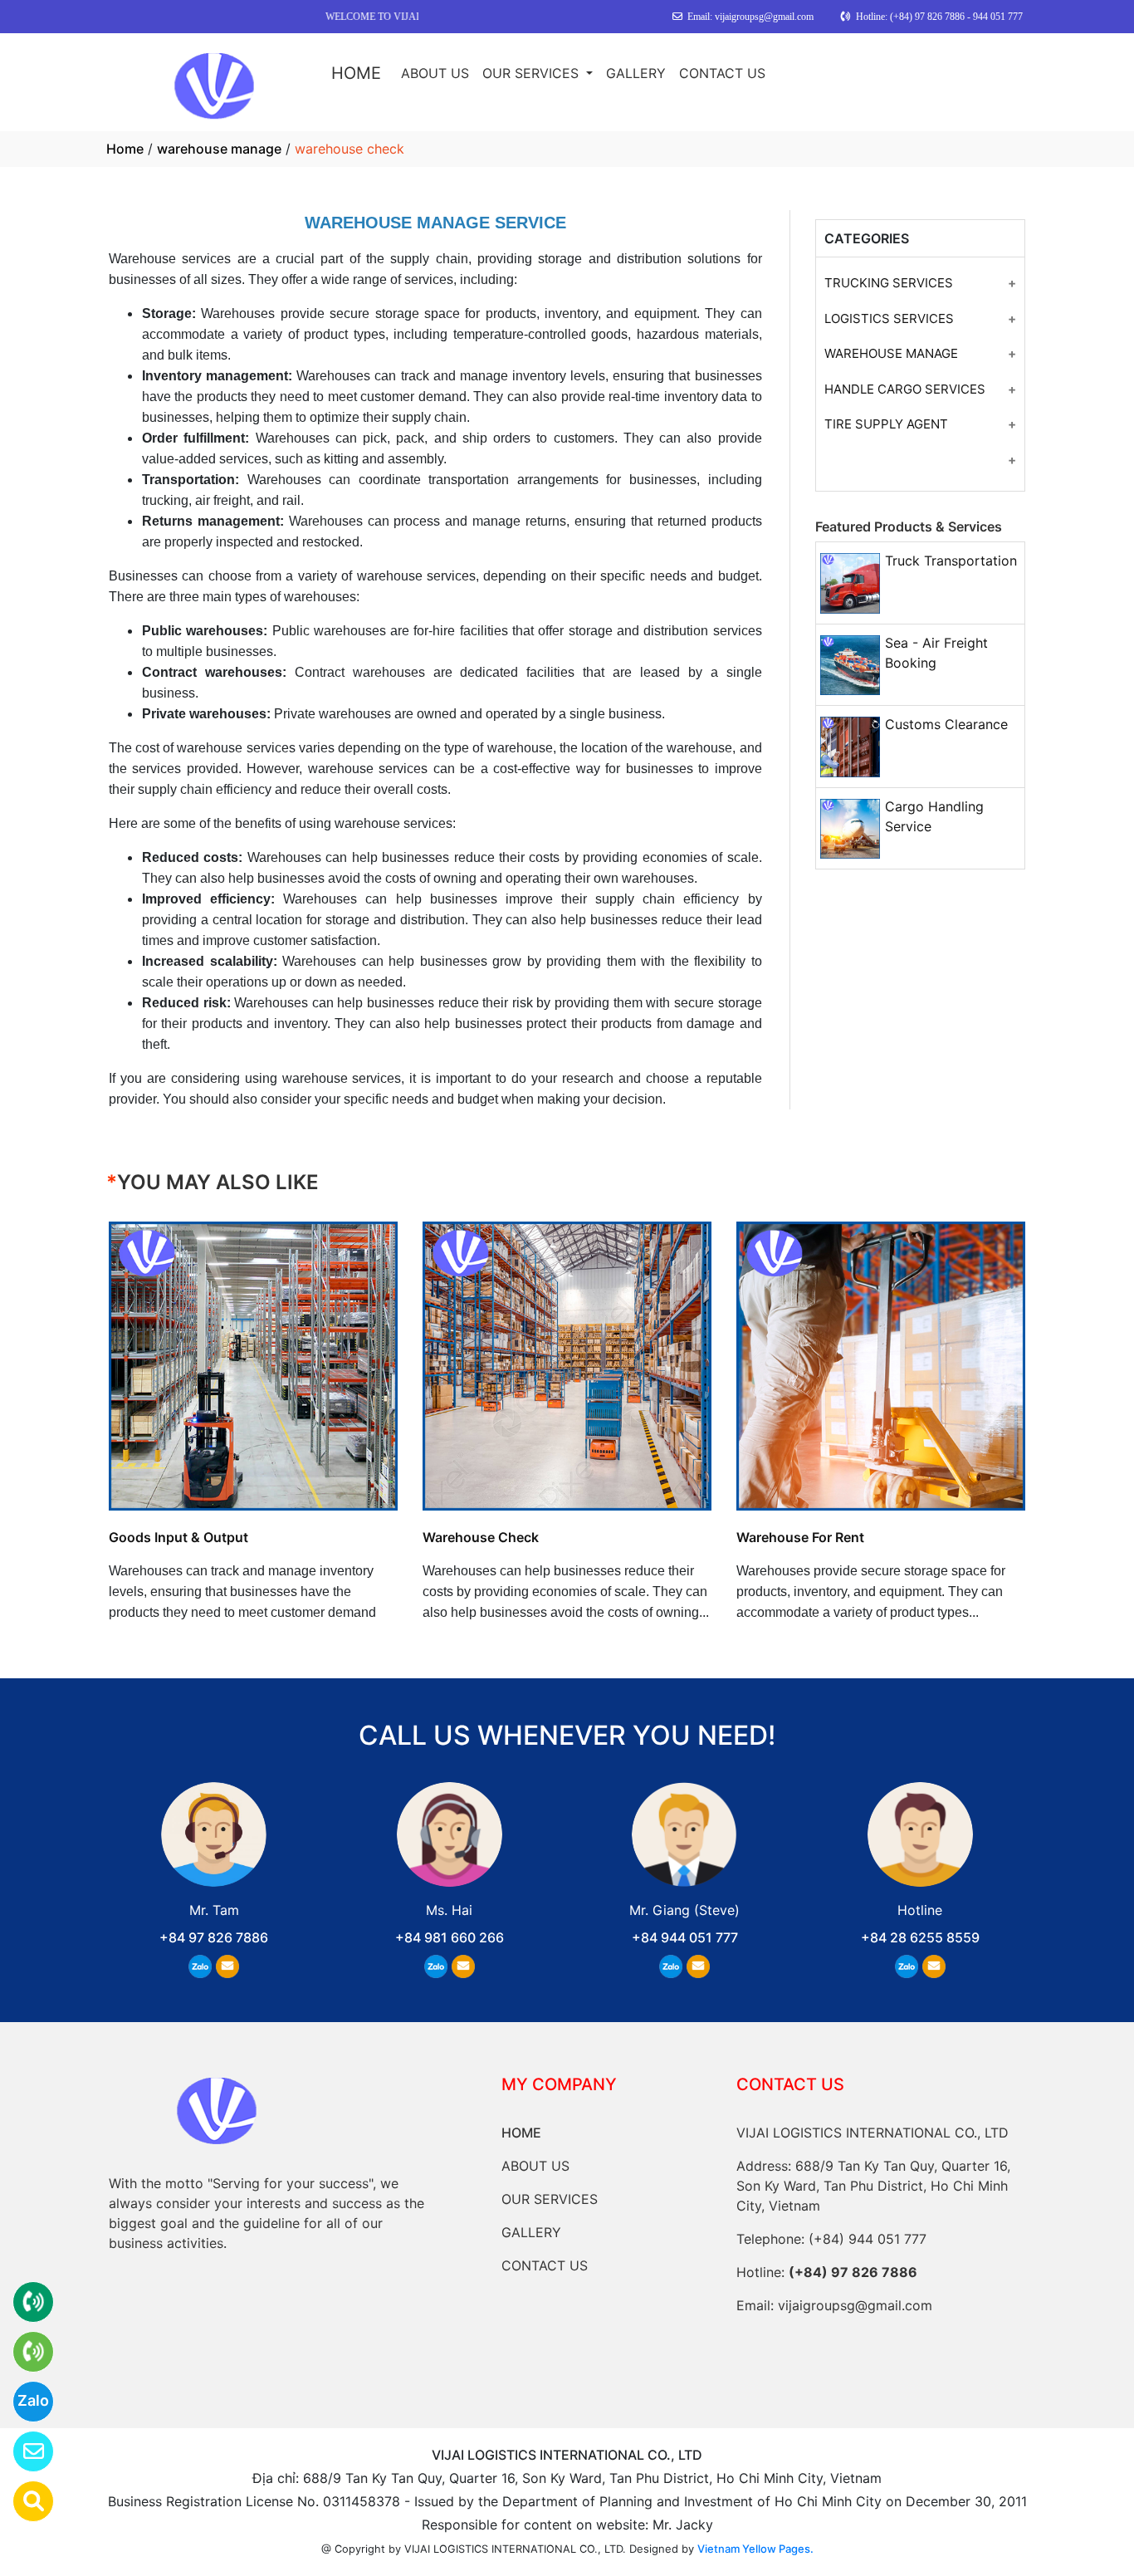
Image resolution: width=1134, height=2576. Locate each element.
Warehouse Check (481, 1537)
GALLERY (636, 73)
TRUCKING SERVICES (889, 283)
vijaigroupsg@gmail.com (855, 2305)
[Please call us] (23, 2352)
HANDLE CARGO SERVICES (905, 389)
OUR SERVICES (533, 73)
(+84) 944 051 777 (868, 2239)
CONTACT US (722, 73)
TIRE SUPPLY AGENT (886, 424)
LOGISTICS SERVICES (889, 318)
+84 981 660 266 (450, 1937)
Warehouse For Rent (800, 1537)
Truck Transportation (951, 561)
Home (125, 149)
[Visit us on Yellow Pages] (23, 2501)
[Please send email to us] (23, 2451)
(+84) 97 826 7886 (853, 2272)
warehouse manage (219, 149)
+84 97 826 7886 (214, 1937)
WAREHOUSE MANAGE (891, 353)
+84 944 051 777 (685, 1937)
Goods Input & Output (178, 1537)
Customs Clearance (946, 724)
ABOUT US (435, 73)
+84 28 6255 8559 (920, 1937)
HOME (356, 73)
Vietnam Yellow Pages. (755, 2549)
